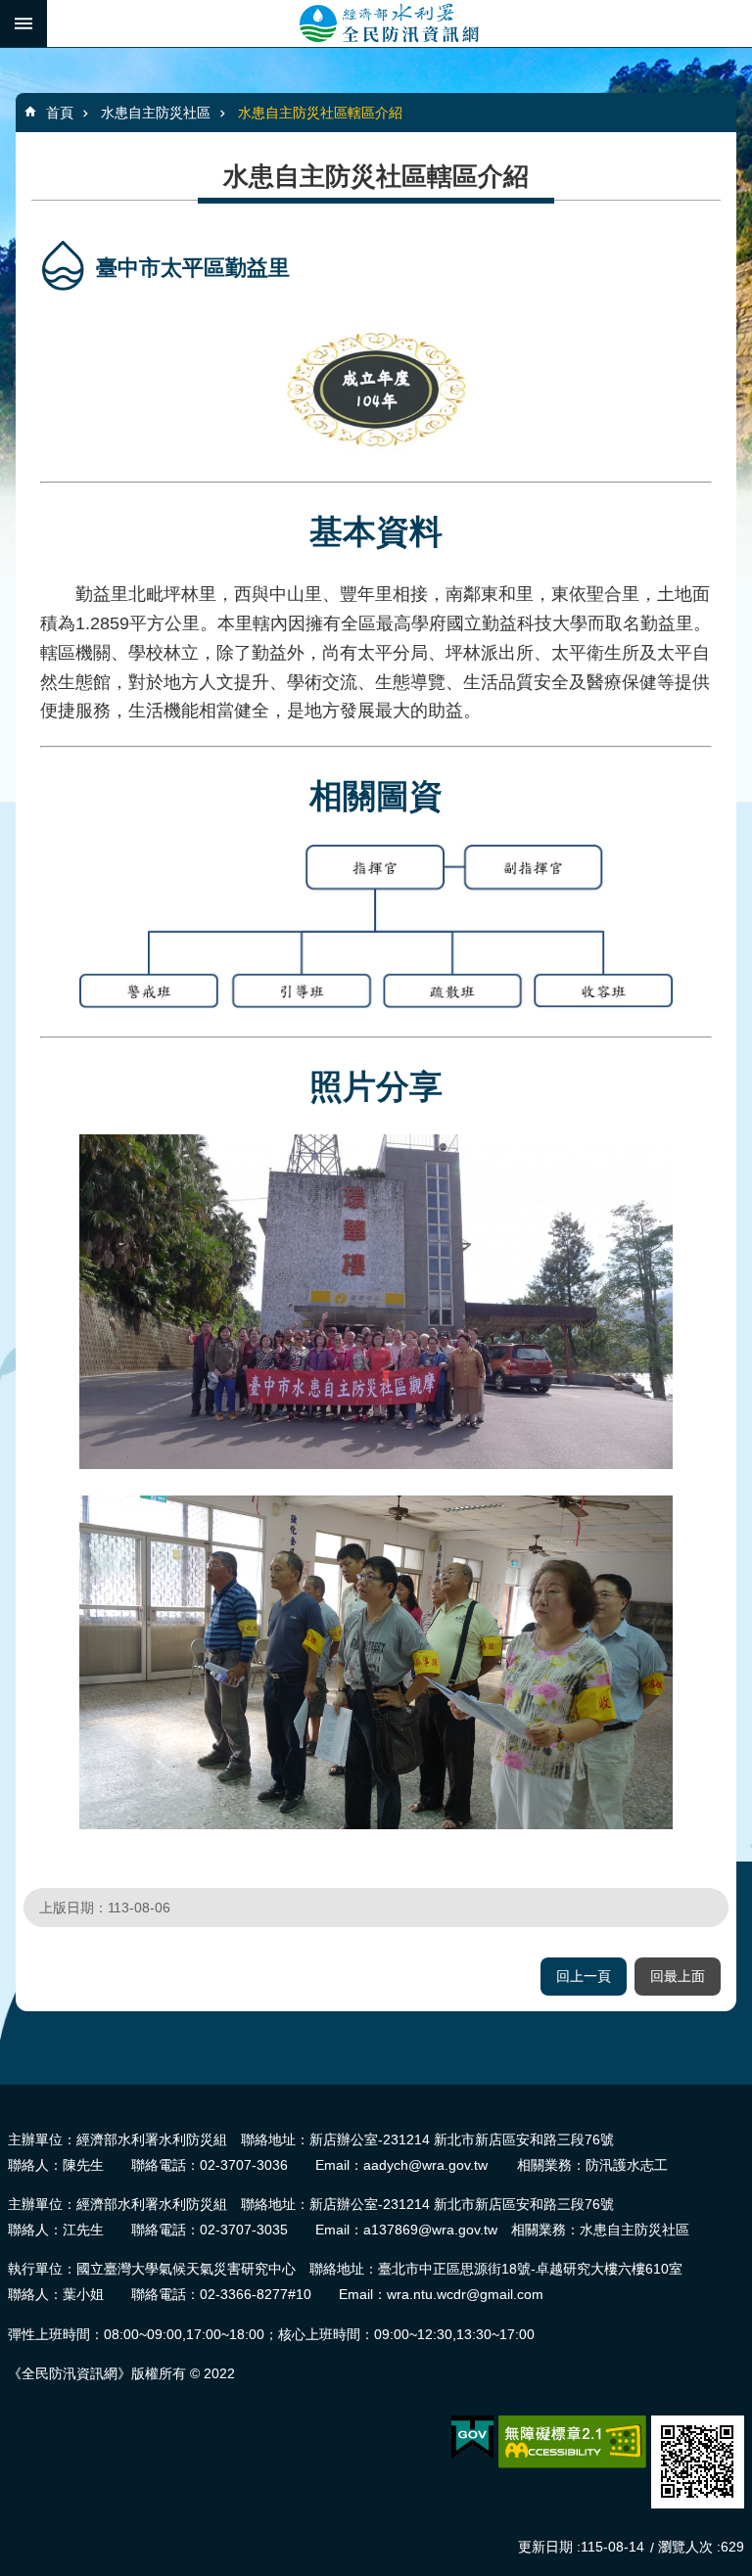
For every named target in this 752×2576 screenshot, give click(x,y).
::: (6, 2093)
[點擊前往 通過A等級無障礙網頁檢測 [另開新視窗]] (572, 2442)
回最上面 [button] (678, 1976)
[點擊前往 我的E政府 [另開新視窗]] (472, 2438)
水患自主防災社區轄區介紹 (320, 113)
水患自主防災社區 (156, 113)
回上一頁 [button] (584, 1976)
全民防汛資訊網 (399, 23)
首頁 (60, 113)
